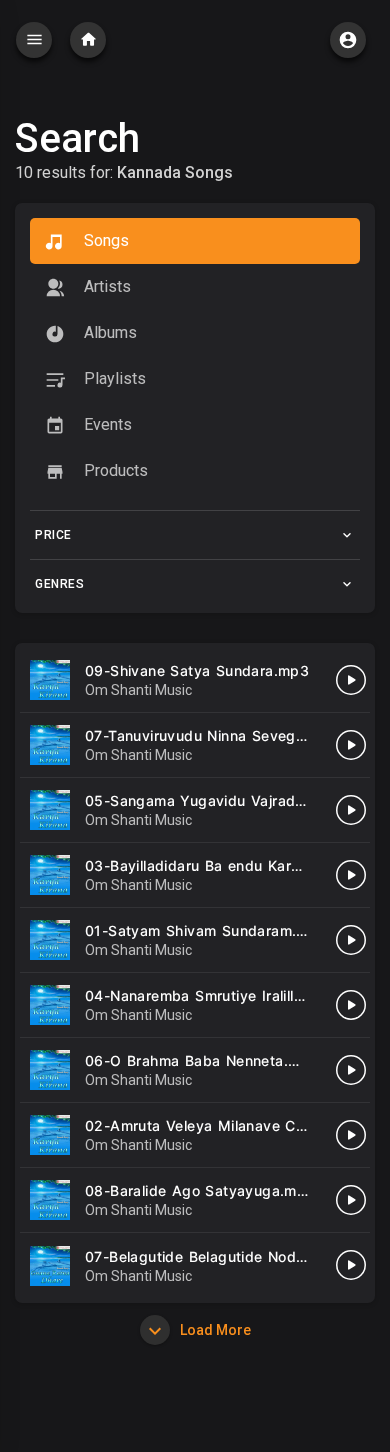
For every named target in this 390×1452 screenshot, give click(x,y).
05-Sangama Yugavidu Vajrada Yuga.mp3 (232, 800)
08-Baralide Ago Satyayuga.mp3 (200, 1190)
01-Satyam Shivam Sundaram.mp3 (206, 930)
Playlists (113, 378)
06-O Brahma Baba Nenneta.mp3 (202, 1060)
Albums (108, 332)
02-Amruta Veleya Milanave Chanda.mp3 (229, 1125)
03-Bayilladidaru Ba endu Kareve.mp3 (218, 865)
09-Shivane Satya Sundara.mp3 (197, 670)
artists (105, 286)
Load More (214, 1330)
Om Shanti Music (138, 690)
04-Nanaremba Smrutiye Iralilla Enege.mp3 (235, 995)
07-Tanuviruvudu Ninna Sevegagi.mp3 (219, 735)
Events (106, 424)
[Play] (351, 680)
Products (114, 470)
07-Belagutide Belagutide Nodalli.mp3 (217, 1256)
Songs (104, 240)
